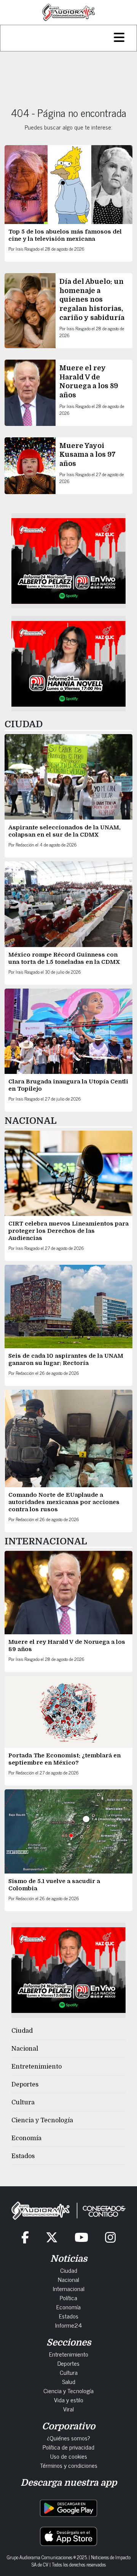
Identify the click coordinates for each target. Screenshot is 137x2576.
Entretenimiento (37, 2067)
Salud (69, 2381)
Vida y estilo (69, 2400)
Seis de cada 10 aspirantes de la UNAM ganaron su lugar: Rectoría (66, 1359)
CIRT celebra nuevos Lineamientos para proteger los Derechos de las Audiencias (68, 1231)
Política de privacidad (68, 2447)
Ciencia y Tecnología (42, 2120)
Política (68, 2298)
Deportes (25, 2085)
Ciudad (22, 2031)
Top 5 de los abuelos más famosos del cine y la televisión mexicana (65, 235)
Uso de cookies (69, 2456)
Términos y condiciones (69, 2465)
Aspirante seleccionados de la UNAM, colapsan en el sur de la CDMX (65, 831)
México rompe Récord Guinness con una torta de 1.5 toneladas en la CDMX (64, 958)
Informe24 (68, 2325)
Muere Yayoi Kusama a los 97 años (88, 455)
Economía (26, 2138)
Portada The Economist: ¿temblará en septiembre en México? (65, 1759)
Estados (23, 2156)
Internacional (69, 2288)
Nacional (25, 2049)
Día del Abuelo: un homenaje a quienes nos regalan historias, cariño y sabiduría (92, 299)
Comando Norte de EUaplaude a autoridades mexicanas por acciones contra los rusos (64, 1502)
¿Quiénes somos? (68, 2438)
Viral (68, 2409)
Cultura (23, 2102)
